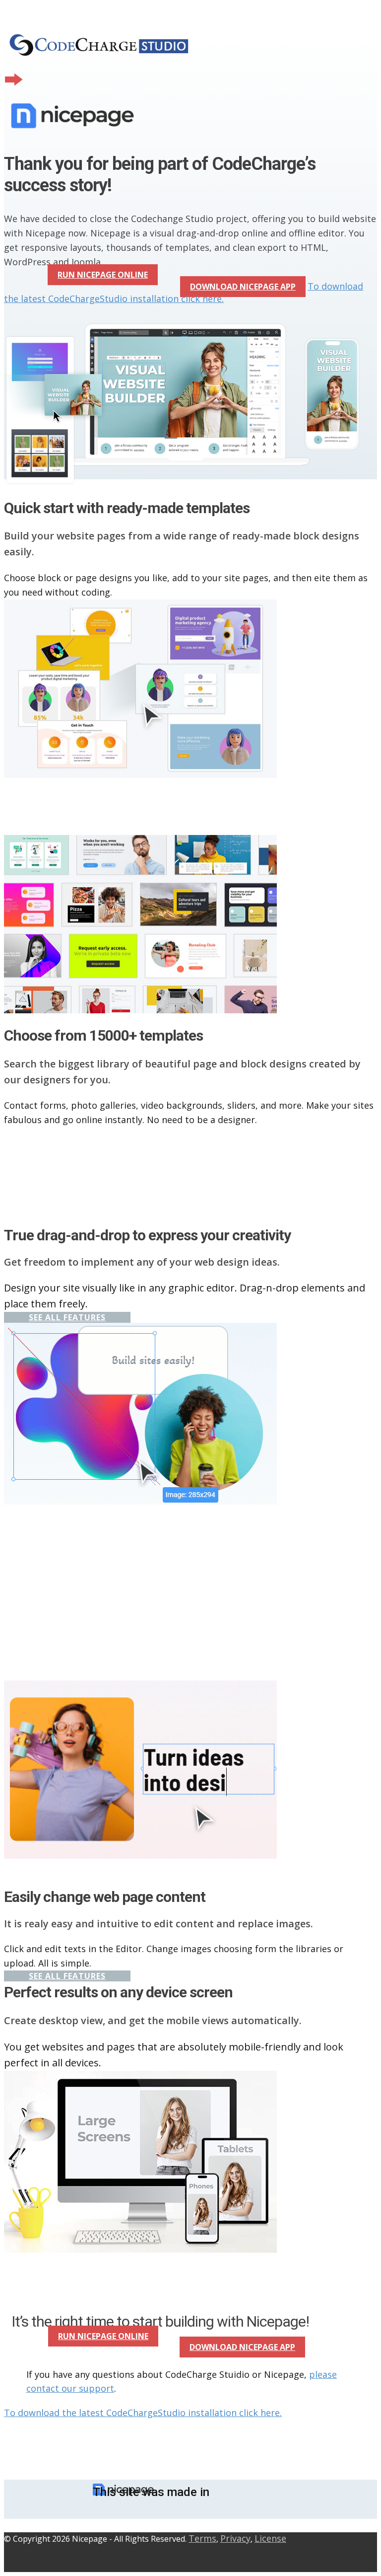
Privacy (235, 2538)
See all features (67, 1317)
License (270, 2538)
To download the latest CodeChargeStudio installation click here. (184, 292)
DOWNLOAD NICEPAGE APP (243, 287)
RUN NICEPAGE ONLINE (103, 275)
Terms (202, 2538)
